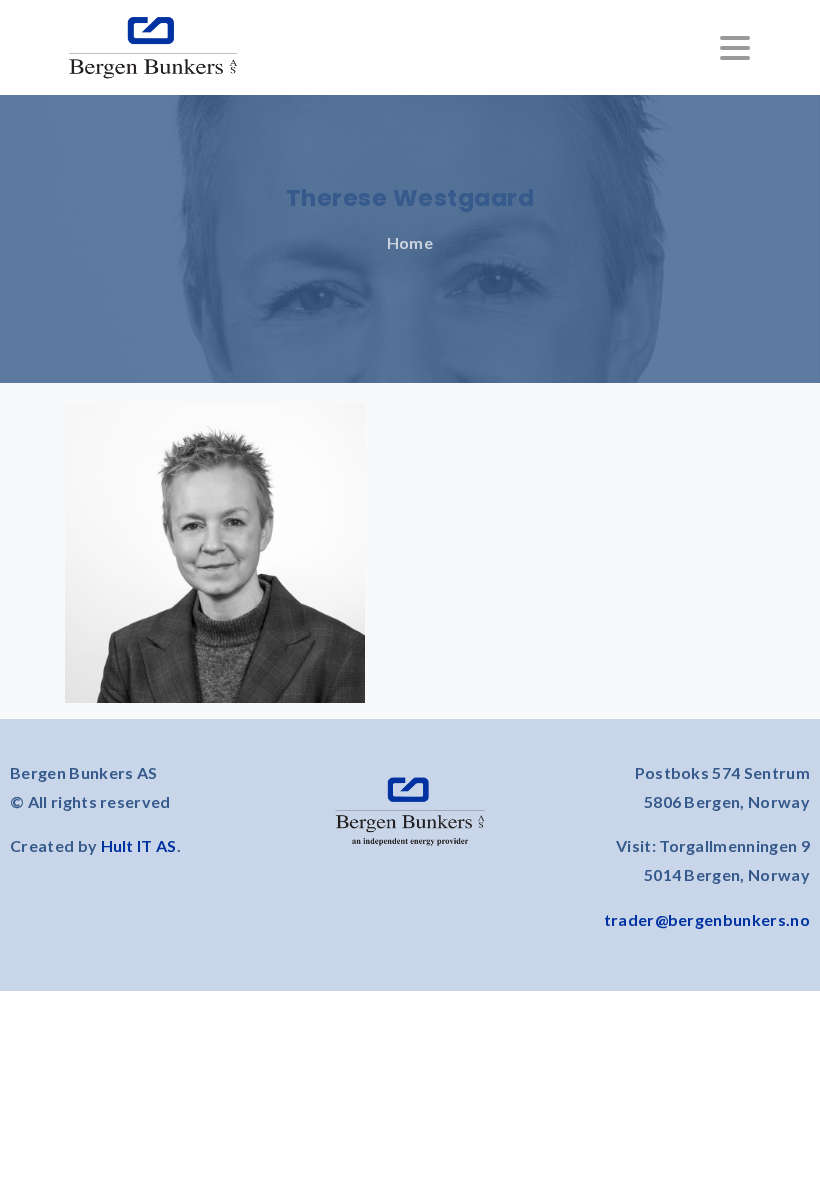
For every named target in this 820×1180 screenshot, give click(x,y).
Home (410, 242)
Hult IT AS (139, 845)
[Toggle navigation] (735, 48)
